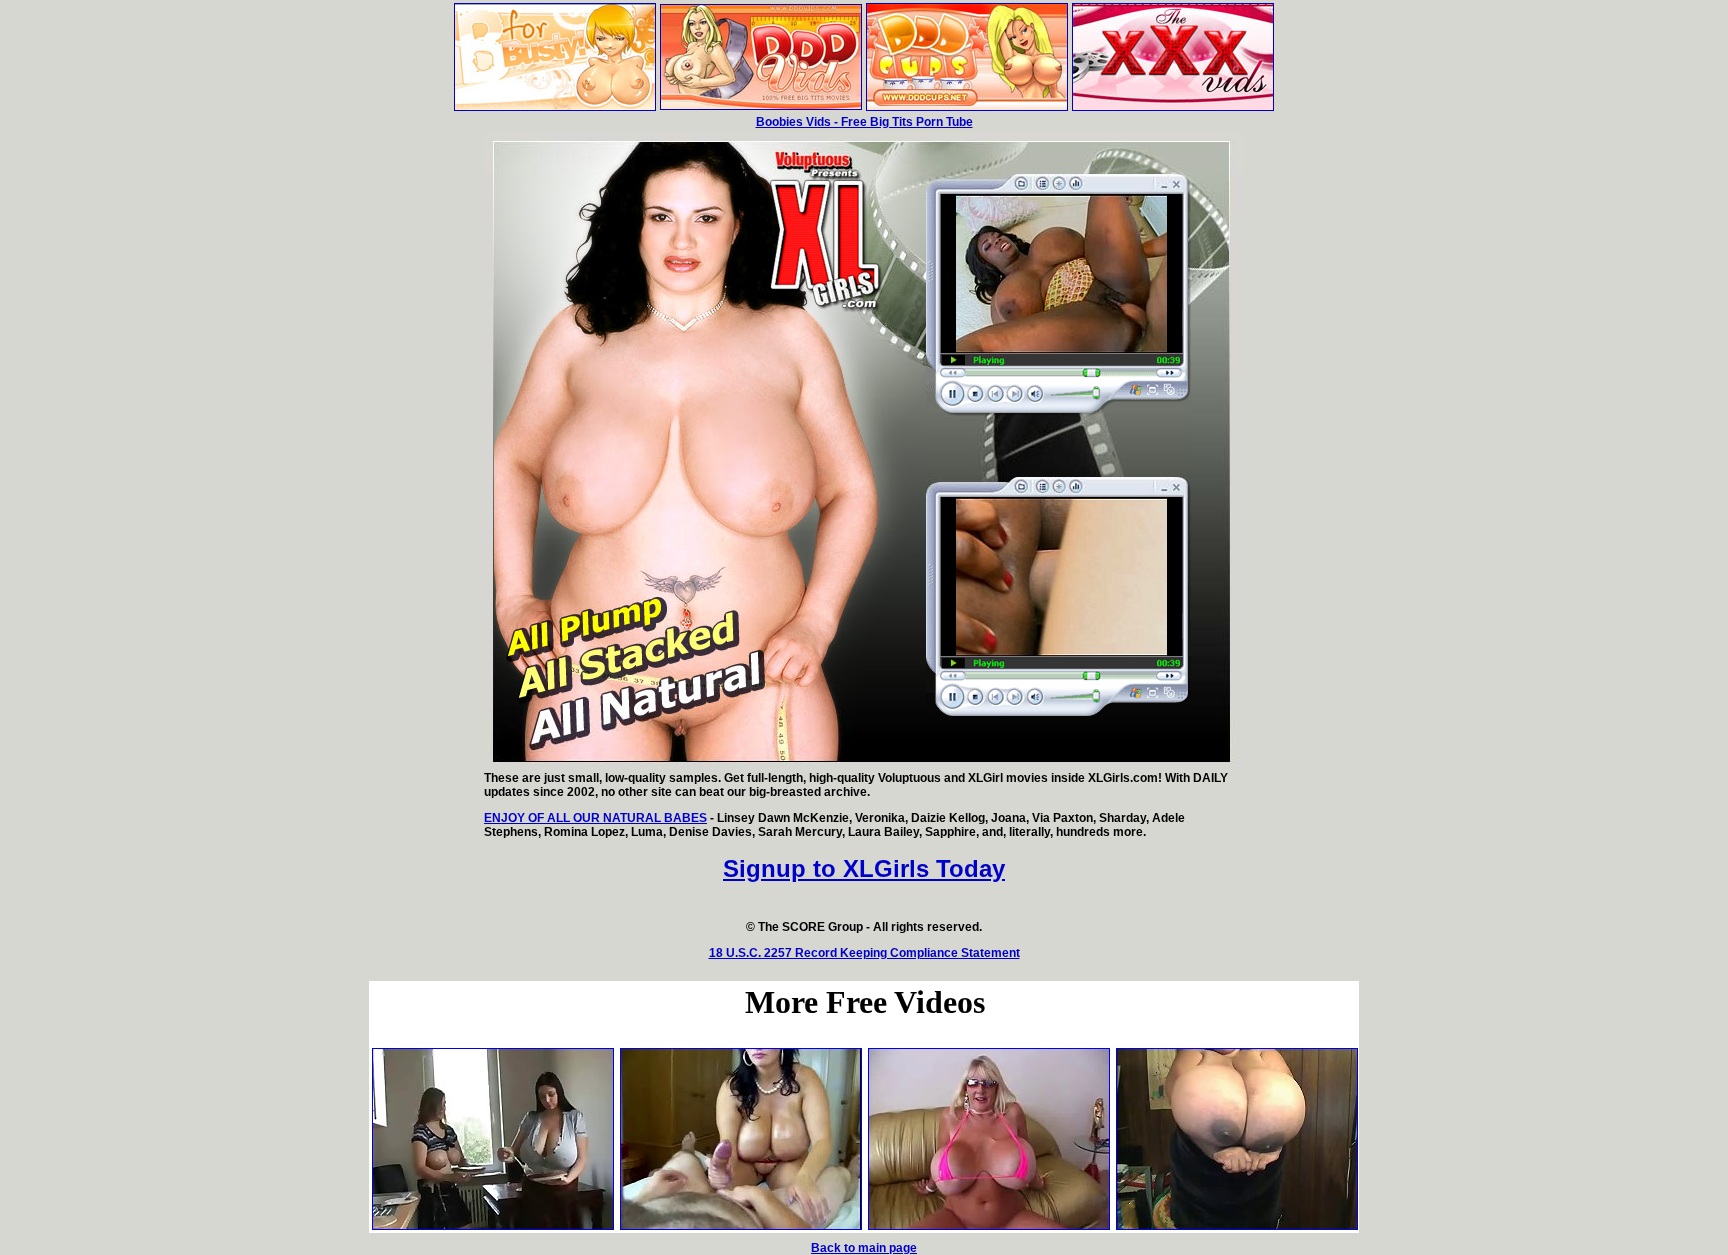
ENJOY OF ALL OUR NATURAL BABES (595, 818)
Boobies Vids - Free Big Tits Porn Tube (864, 122)
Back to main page (864, 1248)
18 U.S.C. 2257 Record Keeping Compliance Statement (864, 953)
